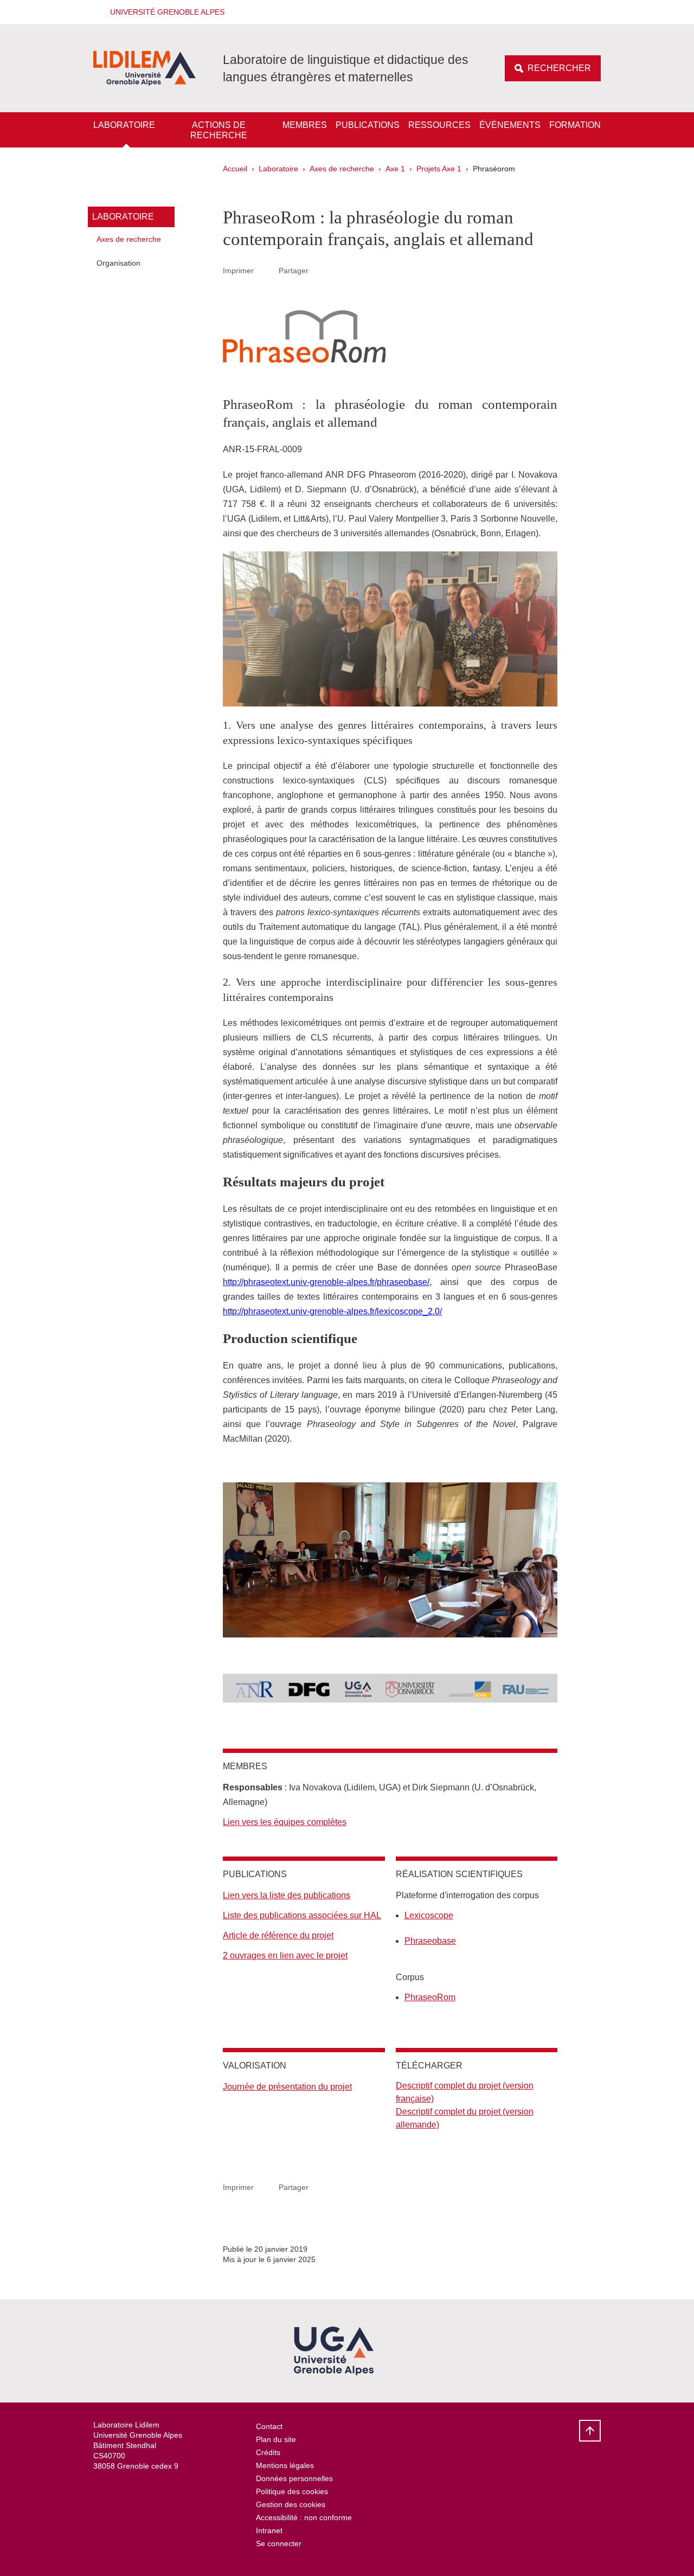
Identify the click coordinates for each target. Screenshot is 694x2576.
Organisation (118, 263)
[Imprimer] (266, 271)
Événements (510, 125)
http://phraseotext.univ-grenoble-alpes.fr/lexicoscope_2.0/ (332, 1311)
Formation (575, 125)
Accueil (235, 169)
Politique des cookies (292, 2491)
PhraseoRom (430, 1997)
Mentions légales (285, 2465)
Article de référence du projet (278, 1935)
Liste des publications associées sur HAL (302, 1915)
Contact (269, 2426)
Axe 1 (395, 169)
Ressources (439, 125)
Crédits (268, 2452)
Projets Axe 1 (439, 169)
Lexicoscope (429, 1915)
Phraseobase (430, 1941)
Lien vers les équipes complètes (285, 1822)
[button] (164, 12)
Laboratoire (124, 125)
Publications (368, 125)
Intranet (269, 2530)
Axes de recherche (342, 169)
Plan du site (276, 2439)
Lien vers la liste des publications (287, 1895)
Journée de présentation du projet (287, 2087)
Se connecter (279, 2543)
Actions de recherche (219, 130)
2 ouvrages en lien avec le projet (285, 1955)
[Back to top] (590, 2431)
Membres (305, 125)
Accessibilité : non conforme (304, 2517)
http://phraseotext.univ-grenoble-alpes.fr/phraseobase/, (327, 1282)
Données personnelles (294, 2478)
